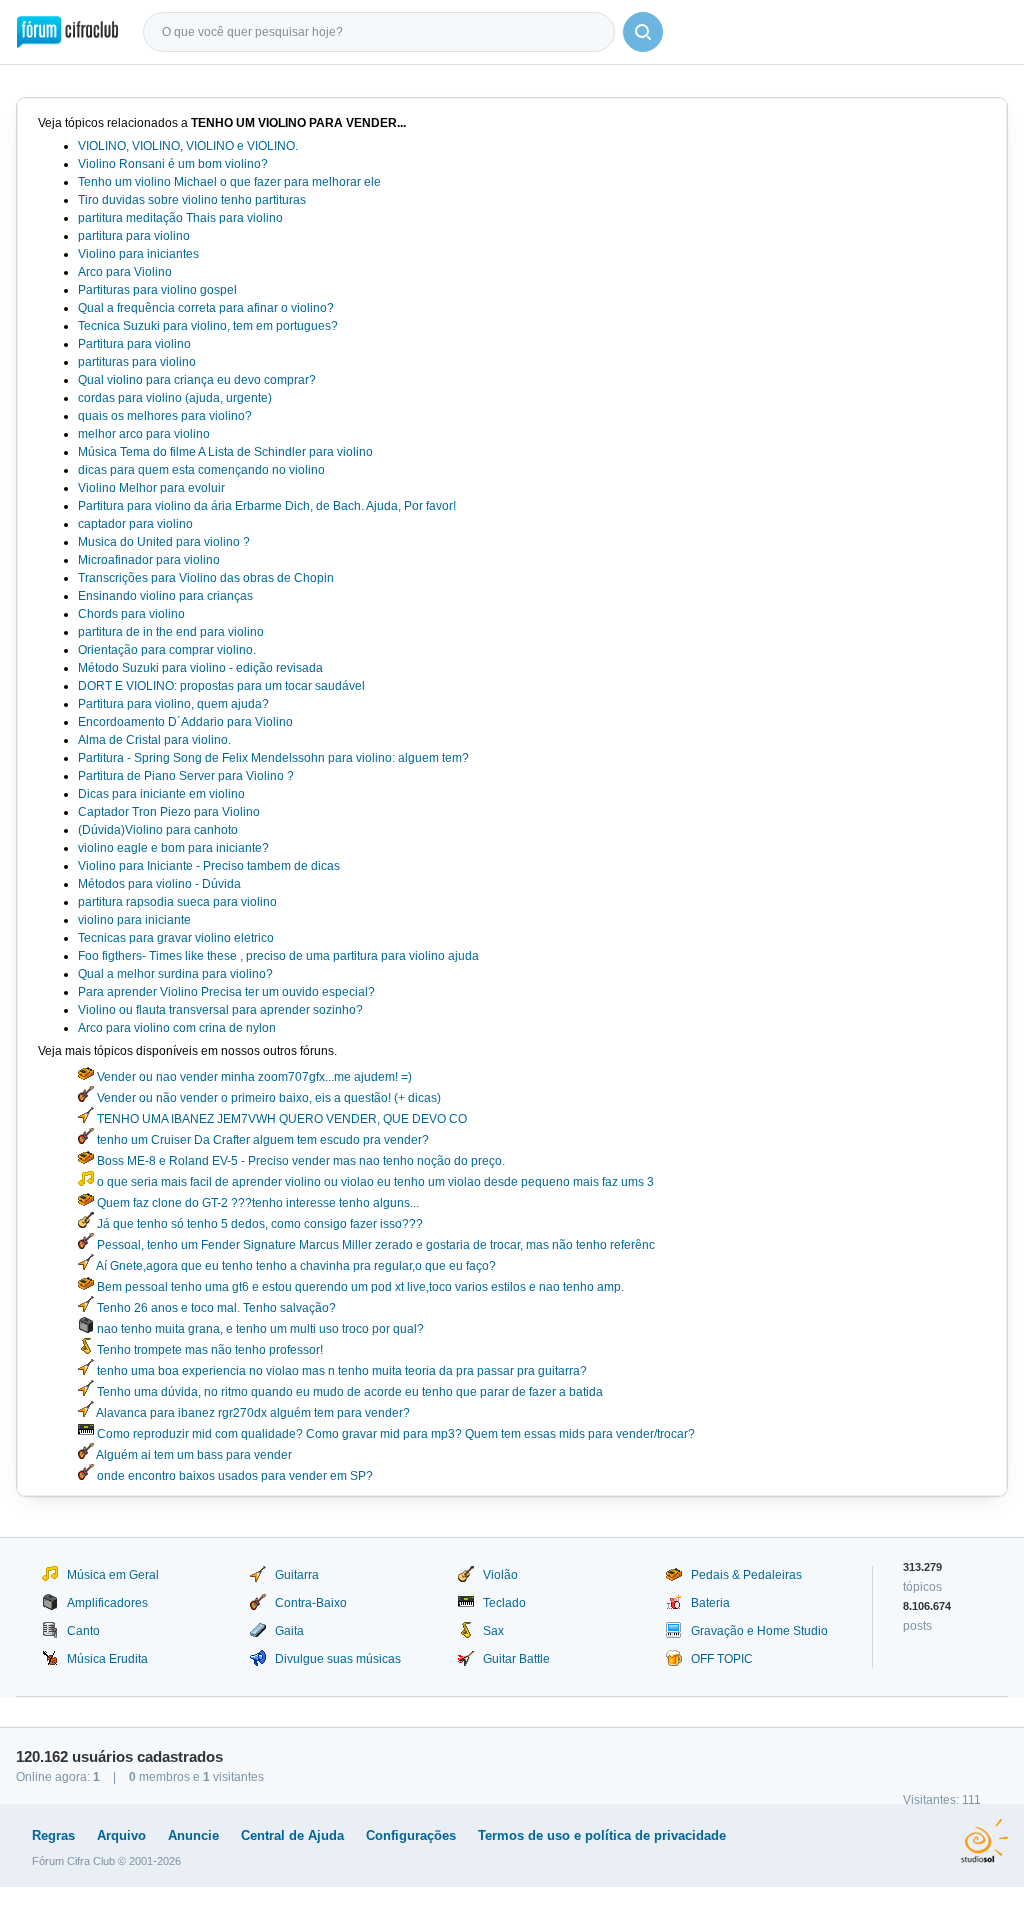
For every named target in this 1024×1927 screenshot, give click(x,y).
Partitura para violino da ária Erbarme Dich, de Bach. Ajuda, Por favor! (267, 506)
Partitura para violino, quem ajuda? (173, 704)
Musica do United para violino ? (164, 542)
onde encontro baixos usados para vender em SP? (233, 1476)
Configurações (411, 1835)
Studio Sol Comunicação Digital (984, 1841)
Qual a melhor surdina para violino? (175, 974)
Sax (493, 1631)
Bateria (710, 1603)
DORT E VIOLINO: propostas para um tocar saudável (221, 686)
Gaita (289, 1631)
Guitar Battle (516, 1659)
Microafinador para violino (149, 560)
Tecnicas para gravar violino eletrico (176, 938)
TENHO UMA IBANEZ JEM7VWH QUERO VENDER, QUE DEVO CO (280, 1119)
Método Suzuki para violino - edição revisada (200, 668)
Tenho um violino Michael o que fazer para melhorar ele (229, 182)
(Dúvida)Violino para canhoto (158, 830)
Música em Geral (113, 1575)
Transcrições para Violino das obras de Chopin (206, 578)
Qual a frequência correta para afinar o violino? (206, 308)
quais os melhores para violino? (165, 416)
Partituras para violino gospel (157, 290)
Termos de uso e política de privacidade (602, 1835)
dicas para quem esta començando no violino (201, 470)
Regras (53, 1835)
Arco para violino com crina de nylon (177, 1028)
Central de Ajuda (292, 1835)
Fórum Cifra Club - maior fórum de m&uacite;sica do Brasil (67, 32)
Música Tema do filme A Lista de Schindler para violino (225, 452)
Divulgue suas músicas (338, 1659)
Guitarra (297, 1575)
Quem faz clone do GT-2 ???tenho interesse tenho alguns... (256, 1203)
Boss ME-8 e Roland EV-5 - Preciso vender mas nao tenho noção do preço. (299, 1161)
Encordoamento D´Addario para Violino (185, 722)
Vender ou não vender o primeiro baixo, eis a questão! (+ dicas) (267, 1098)
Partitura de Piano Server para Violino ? (186, 776)
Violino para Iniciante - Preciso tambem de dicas (209, 866)
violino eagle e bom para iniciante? (173, 848)
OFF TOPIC (722, 1659)
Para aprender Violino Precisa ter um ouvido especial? (226, 992)
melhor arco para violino (144, 434)
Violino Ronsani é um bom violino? (173, 164)
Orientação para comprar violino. (167, 650)
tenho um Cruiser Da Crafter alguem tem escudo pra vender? (261, 1140)
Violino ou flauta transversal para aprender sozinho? (220, 1010)
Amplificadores (107, 1603)
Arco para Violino (125, 272)
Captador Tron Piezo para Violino (169, 812)
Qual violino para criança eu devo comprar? (197, 380)
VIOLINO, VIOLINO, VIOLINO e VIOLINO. (188, 146)
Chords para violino (131, 614)
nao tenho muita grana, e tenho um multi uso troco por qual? (259, 1329)
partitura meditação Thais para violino (180, 218)
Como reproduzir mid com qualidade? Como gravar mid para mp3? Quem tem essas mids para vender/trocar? (394, 1434)
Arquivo (121, 1835)
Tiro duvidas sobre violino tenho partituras (192, 200)
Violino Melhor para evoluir (151, 488)
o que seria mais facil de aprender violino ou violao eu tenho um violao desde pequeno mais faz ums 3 (374, 1182)
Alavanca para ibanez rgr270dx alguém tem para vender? (252, 1413)
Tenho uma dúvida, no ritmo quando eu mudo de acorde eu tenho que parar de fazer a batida (348, 1392)
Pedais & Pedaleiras (746, 1575)
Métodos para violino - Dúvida (159, 884)
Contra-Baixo (311, 1603)
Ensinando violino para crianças (165, 596)
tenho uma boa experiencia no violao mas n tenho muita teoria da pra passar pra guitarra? (340, 1371)
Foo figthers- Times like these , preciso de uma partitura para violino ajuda (278, 956)
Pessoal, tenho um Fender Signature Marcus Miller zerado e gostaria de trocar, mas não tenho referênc (374, 1245)
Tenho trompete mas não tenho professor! (208, 1350)
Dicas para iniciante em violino (161, 794)
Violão (500, 1575)
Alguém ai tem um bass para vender (193, 1455)
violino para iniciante (134, 920)
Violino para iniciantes (138, 254)
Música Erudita (107, 1659)
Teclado (504, 1603)
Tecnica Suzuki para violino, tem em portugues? (208, 326)
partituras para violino (137, 362)
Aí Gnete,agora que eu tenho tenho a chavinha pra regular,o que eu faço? (295, 1266)
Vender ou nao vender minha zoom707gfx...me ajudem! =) (253, 1077)
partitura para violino (134, 236)
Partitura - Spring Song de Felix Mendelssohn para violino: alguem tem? (273, 758)
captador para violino (135, 524)
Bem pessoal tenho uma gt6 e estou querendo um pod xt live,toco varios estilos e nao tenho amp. (359, 1287)
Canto (83, 1631)
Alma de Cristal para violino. (154, 740)
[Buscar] (643, 32)
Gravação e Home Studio (759, 1631)
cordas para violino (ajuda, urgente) (175, 398)
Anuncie (193, 1835)
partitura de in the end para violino (171, 632)
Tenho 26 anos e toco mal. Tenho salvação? (215, 1308)
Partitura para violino (134, 344)
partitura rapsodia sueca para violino (177, 902)
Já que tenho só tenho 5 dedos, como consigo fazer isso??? (258, 1224)
